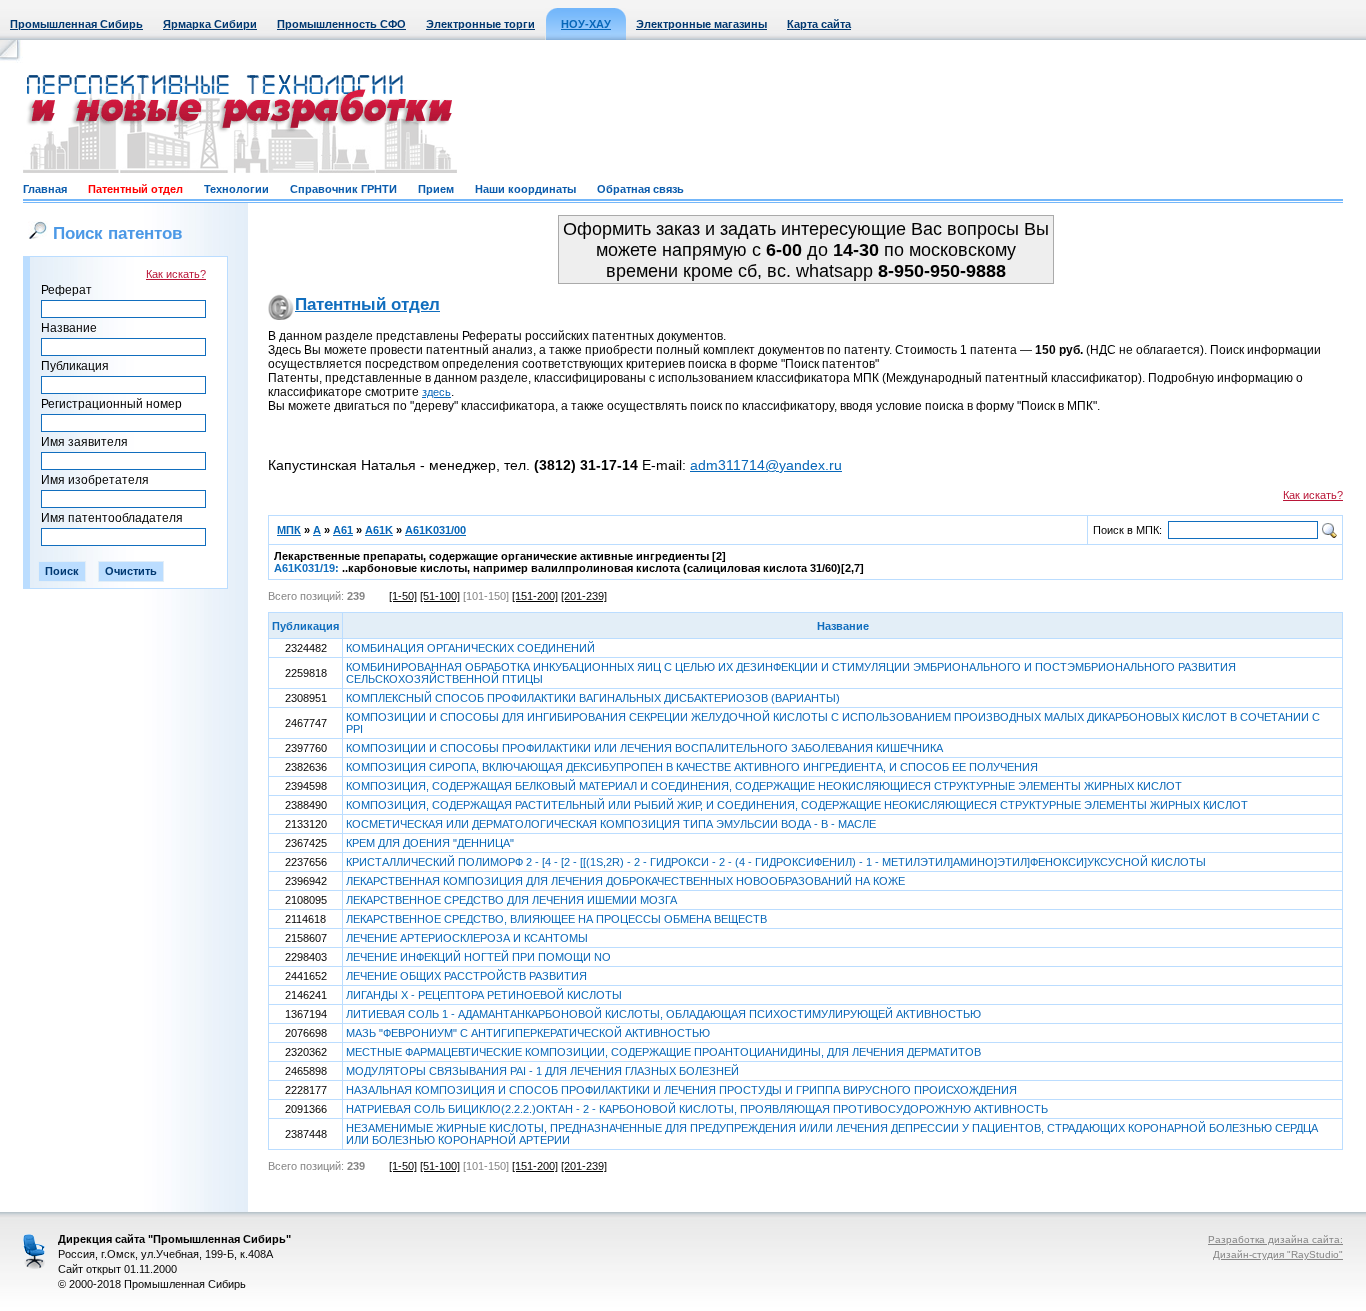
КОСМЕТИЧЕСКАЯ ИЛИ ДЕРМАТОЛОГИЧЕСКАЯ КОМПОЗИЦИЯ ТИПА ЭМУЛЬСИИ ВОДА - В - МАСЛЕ (611, 824)
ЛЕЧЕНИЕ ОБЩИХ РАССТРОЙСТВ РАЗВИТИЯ (466, 976)
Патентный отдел (135, 189)
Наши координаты (525, 189)
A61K (379, 530)
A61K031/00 (435, 530)
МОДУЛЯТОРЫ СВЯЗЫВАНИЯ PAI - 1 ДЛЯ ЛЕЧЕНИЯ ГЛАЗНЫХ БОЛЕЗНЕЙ (542, 1071)
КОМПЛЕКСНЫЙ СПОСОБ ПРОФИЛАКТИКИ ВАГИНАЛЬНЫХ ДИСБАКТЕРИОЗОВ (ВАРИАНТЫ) (593, 698)
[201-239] (584, 596)
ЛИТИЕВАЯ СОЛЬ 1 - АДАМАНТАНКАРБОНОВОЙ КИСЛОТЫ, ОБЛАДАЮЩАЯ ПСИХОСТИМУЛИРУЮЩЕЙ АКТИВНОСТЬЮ (663, 1014)
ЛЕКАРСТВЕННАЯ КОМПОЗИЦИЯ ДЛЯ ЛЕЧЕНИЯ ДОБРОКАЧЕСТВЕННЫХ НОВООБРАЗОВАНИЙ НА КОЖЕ (625, 881)
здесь (436, 392)
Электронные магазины (701, 24)
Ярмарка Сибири (210, 24)
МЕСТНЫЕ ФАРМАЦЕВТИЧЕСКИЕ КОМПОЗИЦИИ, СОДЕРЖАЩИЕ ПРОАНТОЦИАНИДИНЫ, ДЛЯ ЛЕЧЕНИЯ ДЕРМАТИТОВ (663, 1052)
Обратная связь (640, 189)
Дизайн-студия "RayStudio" (1278, 1254)
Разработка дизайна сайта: (1275, 1239)
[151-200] (535, 596)
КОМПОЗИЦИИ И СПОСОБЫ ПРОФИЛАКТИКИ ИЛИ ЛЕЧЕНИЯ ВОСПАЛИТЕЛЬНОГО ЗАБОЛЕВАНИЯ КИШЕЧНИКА (644, 748)
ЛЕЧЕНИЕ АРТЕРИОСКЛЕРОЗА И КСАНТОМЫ (467, 938)
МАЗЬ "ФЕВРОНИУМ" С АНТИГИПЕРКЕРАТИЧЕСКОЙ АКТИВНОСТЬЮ (528, 1033)
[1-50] (403, 596)
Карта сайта (819, 24)
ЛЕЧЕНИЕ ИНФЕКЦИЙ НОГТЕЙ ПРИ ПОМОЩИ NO (478, 957)
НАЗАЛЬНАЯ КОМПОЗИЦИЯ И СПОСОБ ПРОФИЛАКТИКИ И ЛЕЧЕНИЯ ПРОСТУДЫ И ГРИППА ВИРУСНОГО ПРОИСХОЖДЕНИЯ (681, 1090)
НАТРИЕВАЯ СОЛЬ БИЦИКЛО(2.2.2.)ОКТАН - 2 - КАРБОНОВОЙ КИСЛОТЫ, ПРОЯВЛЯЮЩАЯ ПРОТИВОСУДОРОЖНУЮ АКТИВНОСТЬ (697, 1109)
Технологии (236, 189)
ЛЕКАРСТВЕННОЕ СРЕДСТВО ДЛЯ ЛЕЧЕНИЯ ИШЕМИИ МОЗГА (511, 900)
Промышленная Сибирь (76, 24)
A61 (343, 530)
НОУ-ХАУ (586, 24)
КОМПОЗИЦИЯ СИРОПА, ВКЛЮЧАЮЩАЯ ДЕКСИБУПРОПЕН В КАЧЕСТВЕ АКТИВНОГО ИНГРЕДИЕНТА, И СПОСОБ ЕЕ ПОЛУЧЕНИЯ (692, 767)
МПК (289, 530)
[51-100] (440, 596)
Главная (45, 189)
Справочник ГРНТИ (343, 189)
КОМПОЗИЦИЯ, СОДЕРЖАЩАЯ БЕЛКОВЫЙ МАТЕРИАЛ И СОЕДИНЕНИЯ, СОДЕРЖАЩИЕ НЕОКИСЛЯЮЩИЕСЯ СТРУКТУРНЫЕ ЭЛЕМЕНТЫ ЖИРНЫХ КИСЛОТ (764, 786)
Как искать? (176, 274)
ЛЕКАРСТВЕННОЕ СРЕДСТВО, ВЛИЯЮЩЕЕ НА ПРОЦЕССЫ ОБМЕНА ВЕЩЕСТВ (556, 919)
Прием (436, 189)
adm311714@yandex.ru (766, 465)
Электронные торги (480, 24)
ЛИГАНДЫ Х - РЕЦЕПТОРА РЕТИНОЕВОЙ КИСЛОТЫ (484, 995)
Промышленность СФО (341, 24)
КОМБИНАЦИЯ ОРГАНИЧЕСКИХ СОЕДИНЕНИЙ (470, 648)
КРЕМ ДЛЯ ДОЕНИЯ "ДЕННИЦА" (430, 843)
